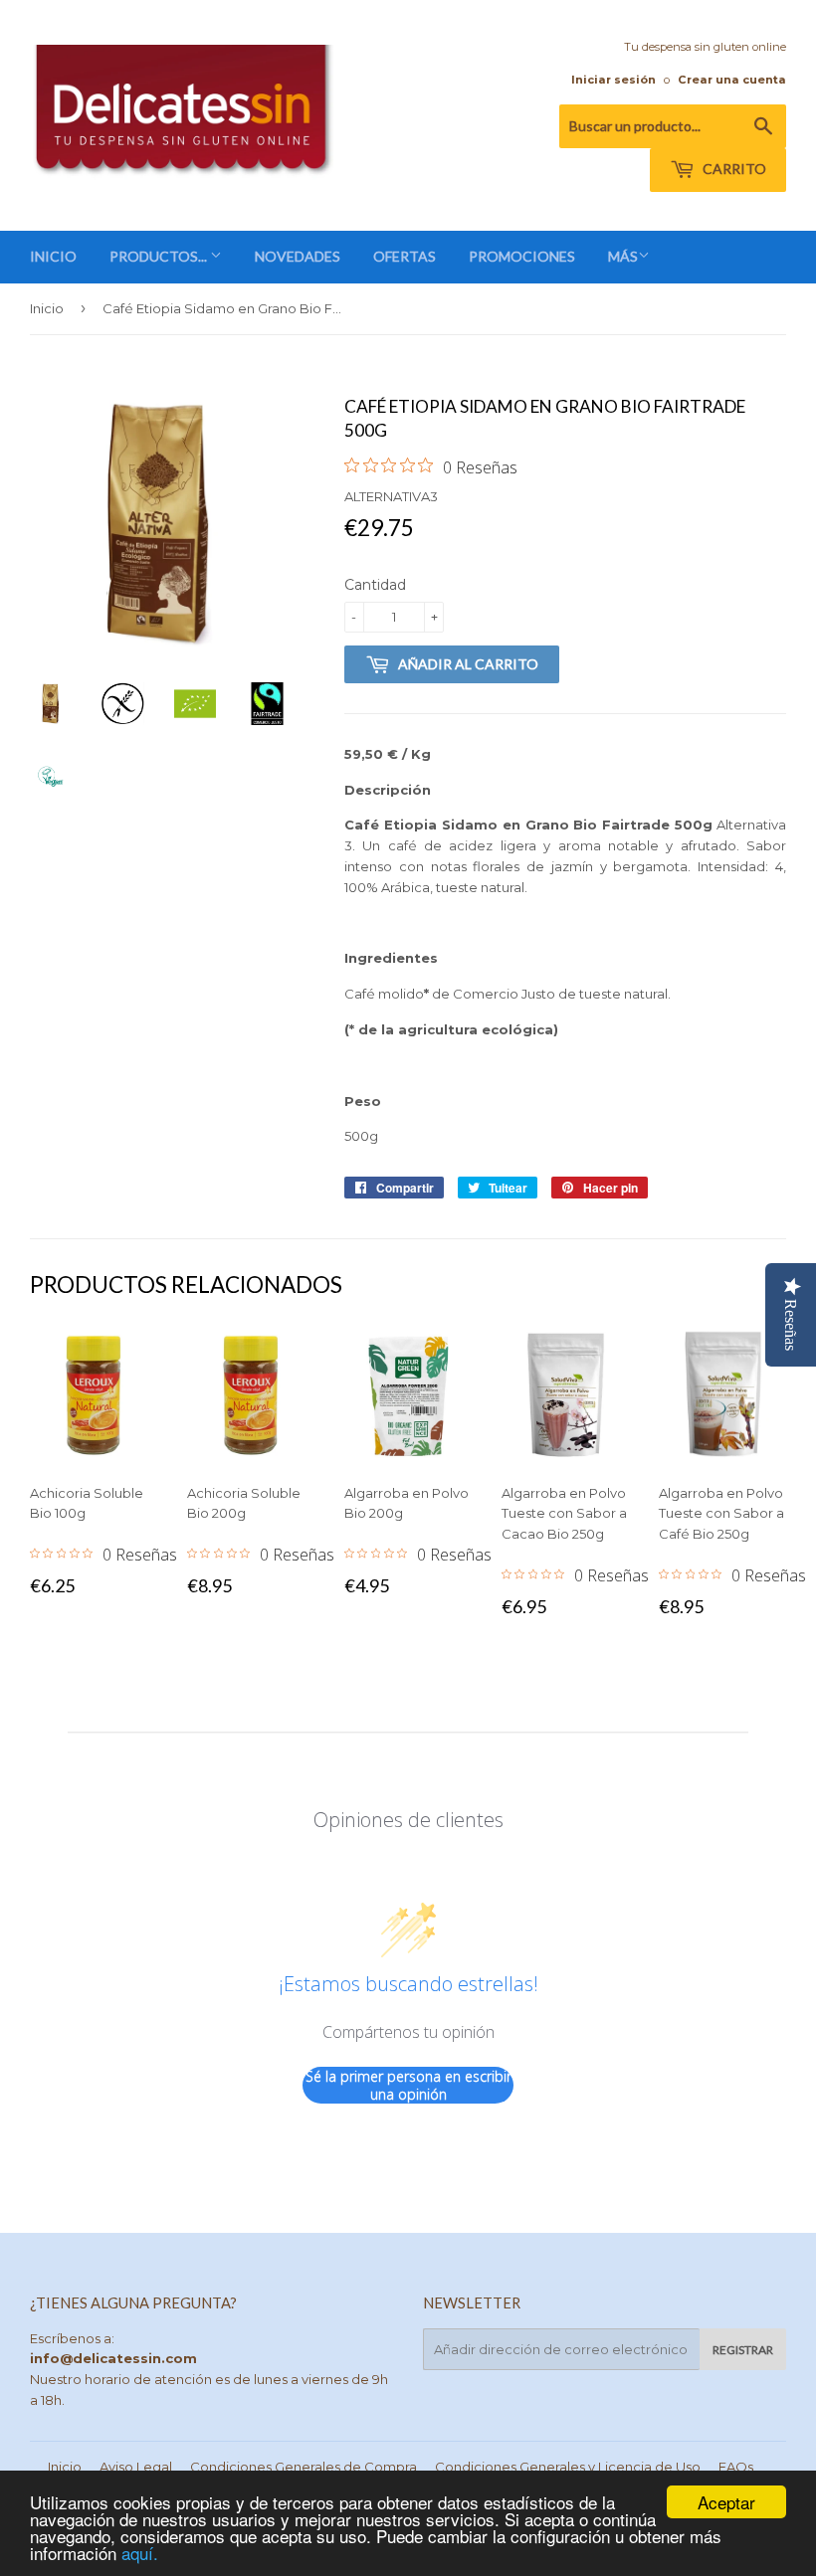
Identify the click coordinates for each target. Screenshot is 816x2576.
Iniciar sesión (613, 80)
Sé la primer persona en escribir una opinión (408, 2085)
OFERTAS (405, 256)
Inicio (47, 308)
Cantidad (375, 585)
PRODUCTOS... (160, 256)
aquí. (140, 2553)
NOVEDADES (298, 256)
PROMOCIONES (522, 256)
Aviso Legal (136, 2467)
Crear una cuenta (732, 80)
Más (623, 256)
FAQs (736, 2467)
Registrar (743, 2350)
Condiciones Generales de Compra (304, 2467)
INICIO (53, 256)
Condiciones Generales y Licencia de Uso (568, 2467)
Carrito (733, 169)
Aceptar (726, 2502)
